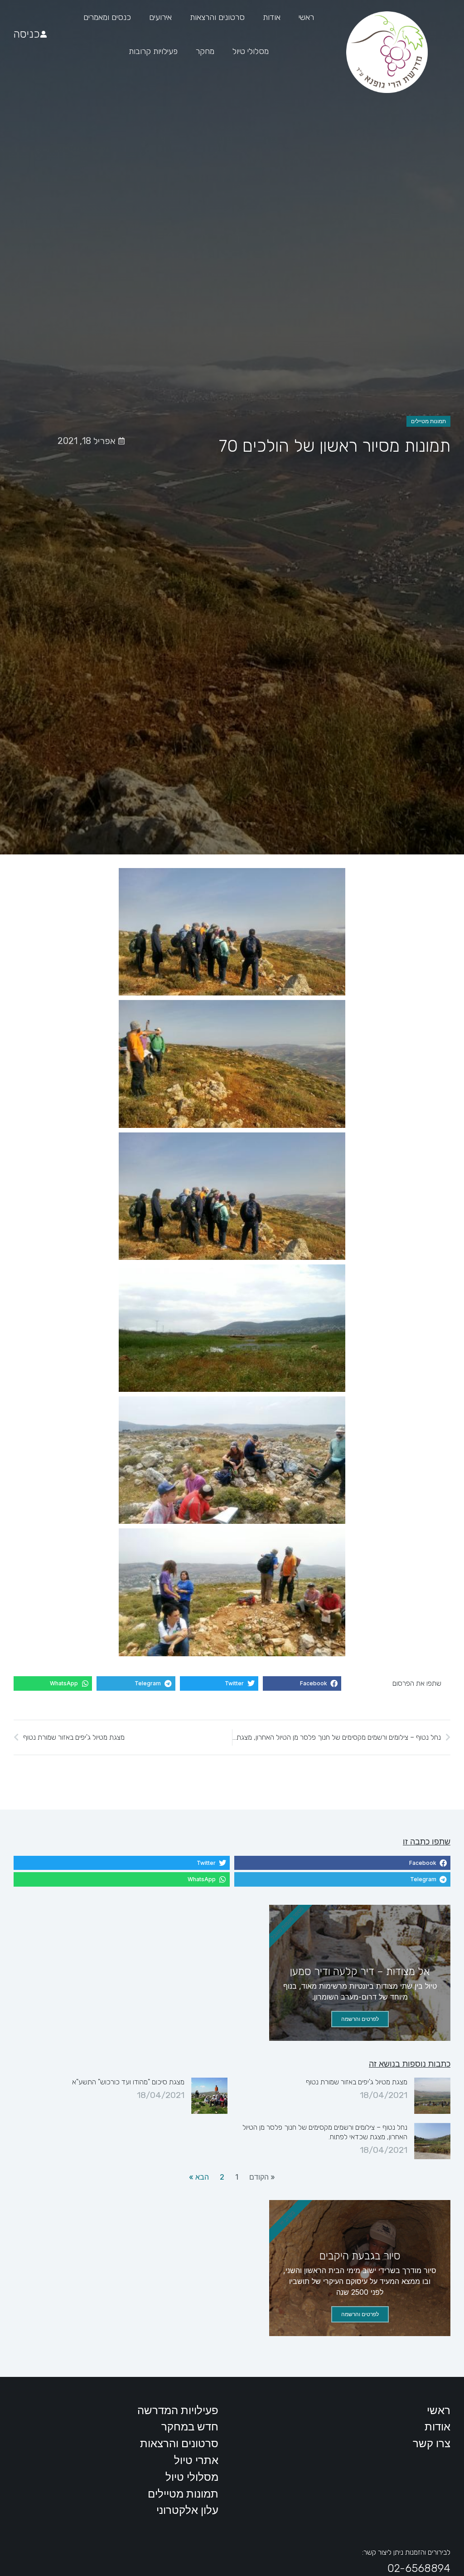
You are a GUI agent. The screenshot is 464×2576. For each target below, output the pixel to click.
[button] (302, 1683)
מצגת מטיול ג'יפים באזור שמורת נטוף (357, 2082)
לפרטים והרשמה (360, 2019)
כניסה (27, 34)
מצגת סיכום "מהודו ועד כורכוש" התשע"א (128, 2082)
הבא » (199, 2177)
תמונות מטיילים (428, 421)
